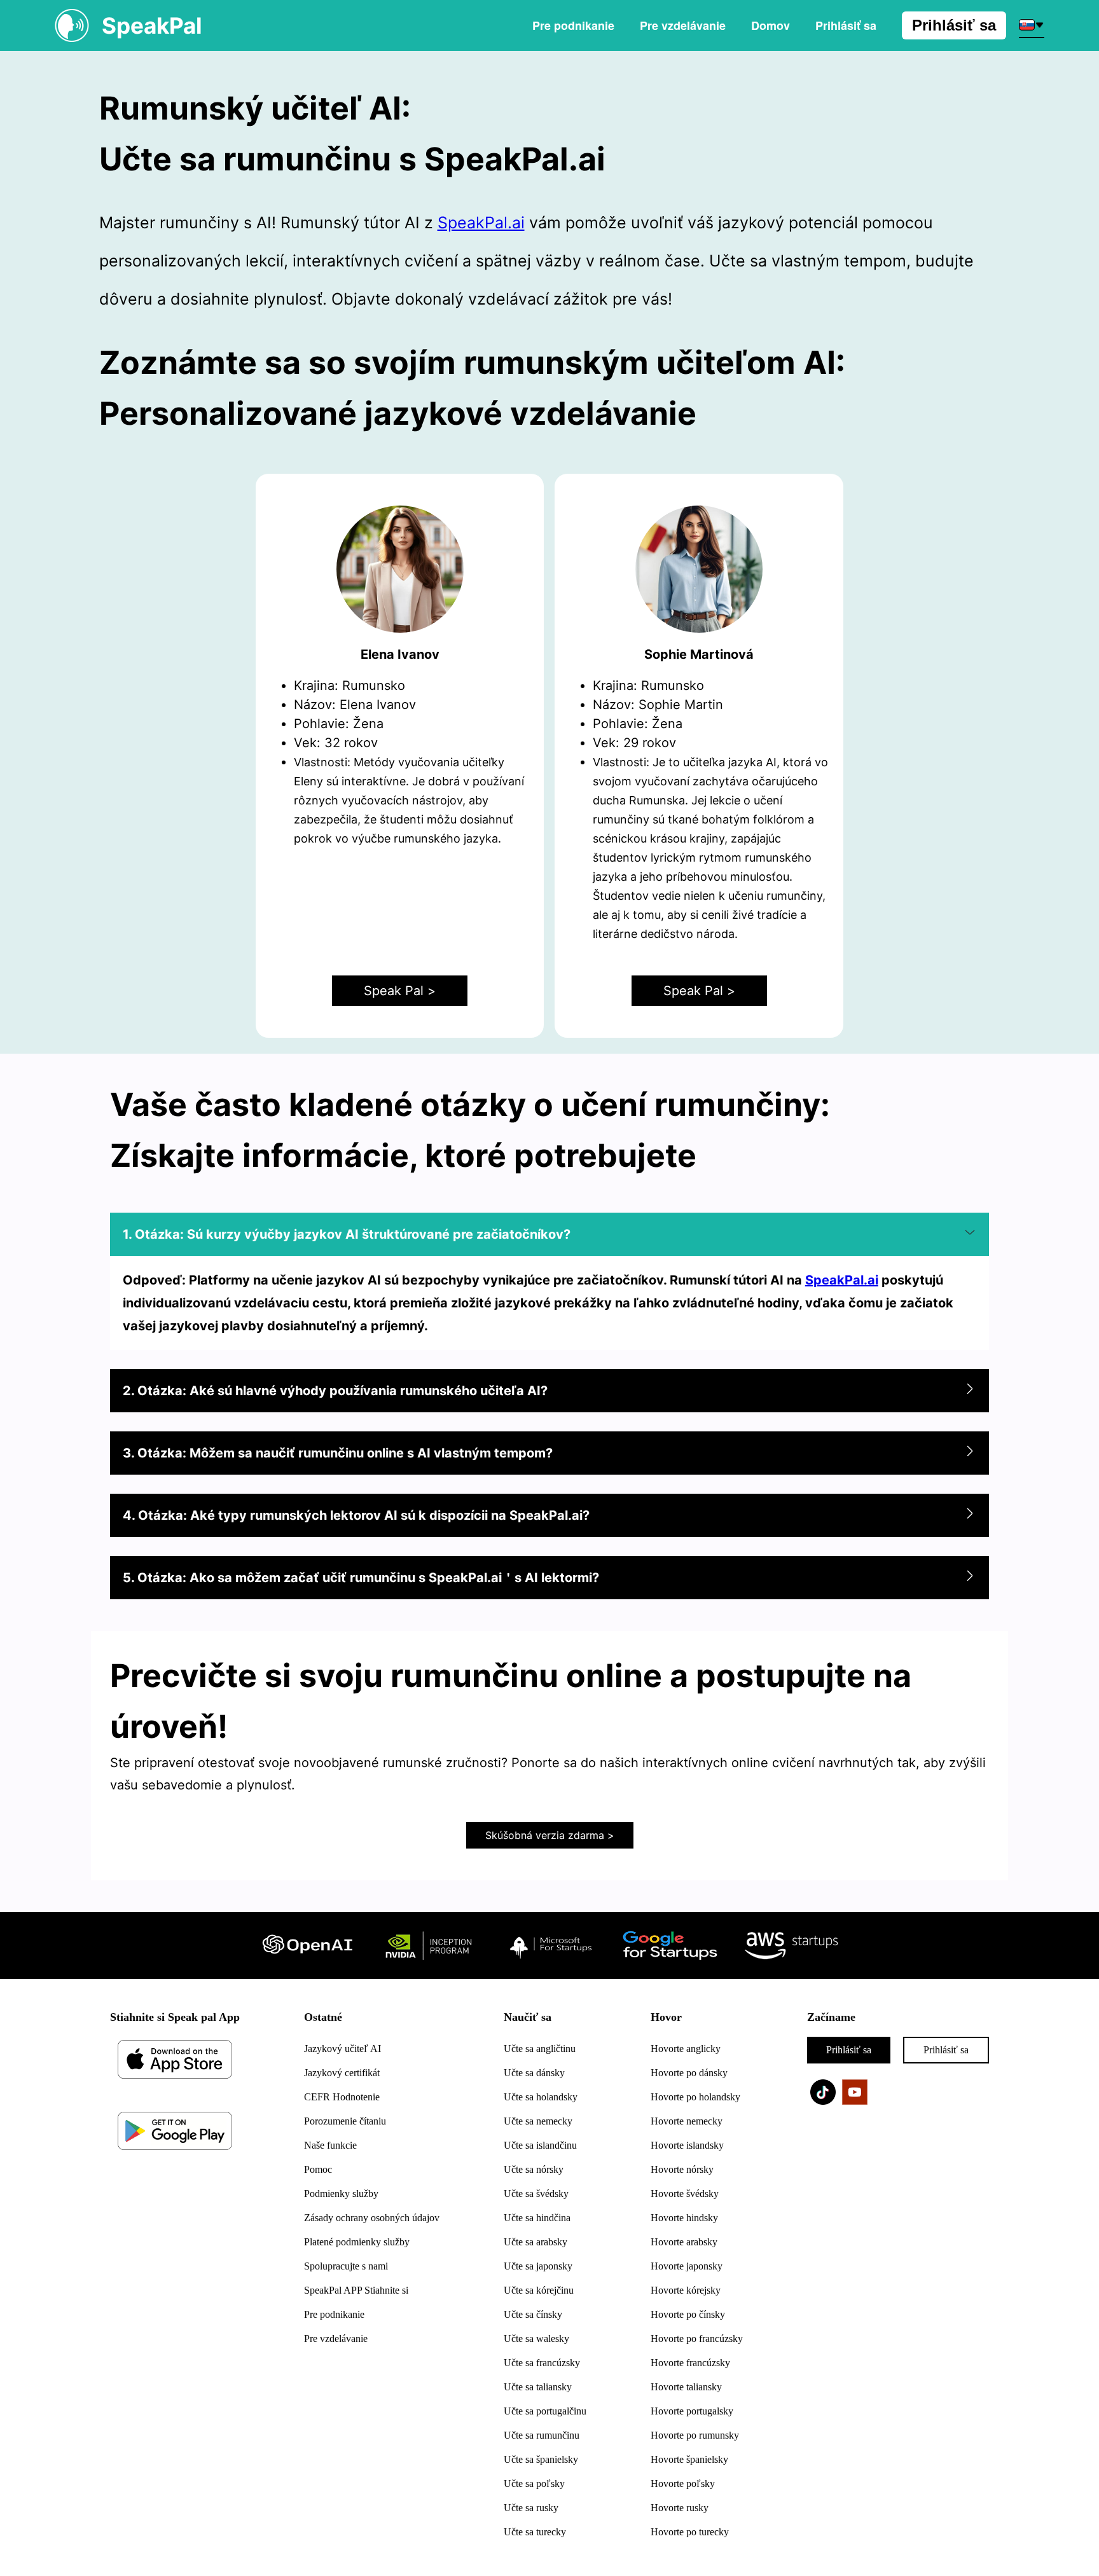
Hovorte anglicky (686, 2049)
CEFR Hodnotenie (342, 2097)
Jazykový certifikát (342, 2073)
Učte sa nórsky (534, 2169)
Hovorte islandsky (687, 2145)
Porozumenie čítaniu (345, 2121)
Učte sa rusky (531, 2508)
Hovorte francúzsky (690, 2363)
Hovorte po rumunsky (695, 2435)
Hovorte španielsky (689, 2459)
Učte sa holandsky (541, 2097)
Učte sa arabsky (536, 2242)
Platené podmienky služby (357, 2242)
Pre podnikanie (573, 25)
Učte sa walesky (536, 2338)
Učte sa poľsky (534, 2483)
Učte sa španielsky (541, 2459)
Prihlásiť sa (954, 25)
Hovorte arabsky (684, 2242)
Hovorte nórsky (682, 2169)
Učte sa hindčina (537, 2218)
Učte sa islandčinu (540, 2145)
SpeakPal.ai (481, 223)
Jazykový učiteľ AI (342, 2049)
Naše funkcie (330, 2145)
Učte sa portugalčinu (545, 2411)
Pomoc (318, 2169)
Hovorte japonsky (687, 2266)
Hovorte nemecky (687, 2121)
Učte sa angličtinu (540, 2049)
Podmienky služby (341, 2194)
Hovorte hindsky (684, 2218)
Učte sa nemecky (538, 2121)
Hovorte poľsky (683, 2483)
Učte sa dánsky (534, 2073)
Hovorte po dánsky (689, 2073)
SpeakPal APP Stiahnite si (356, 2290)
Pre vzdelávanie (683, 25)
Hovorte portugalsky (692, 2411)
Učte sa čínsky (533, 2314)
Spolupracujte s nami (346, 2266)
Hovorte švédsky (685, 2194)
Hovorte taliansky (686, 2387)
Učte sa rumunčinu (542, 2435)
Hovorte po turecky (690, 2532)
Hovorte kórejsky (686, 2290)
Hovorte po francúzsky (697, 2338)
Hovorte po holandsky (695, 2097)
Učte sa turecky (535, 2532)
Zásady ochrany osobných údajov (372, 2218)
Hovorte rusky (680, 2508)
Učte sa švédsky (536, 2194)
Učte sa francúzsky (542, 2363)
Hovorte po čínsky (688, 2314)
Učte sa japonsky (538, 2266)
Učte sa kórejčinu (539, 2290)
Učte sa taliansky (538, 2387)
